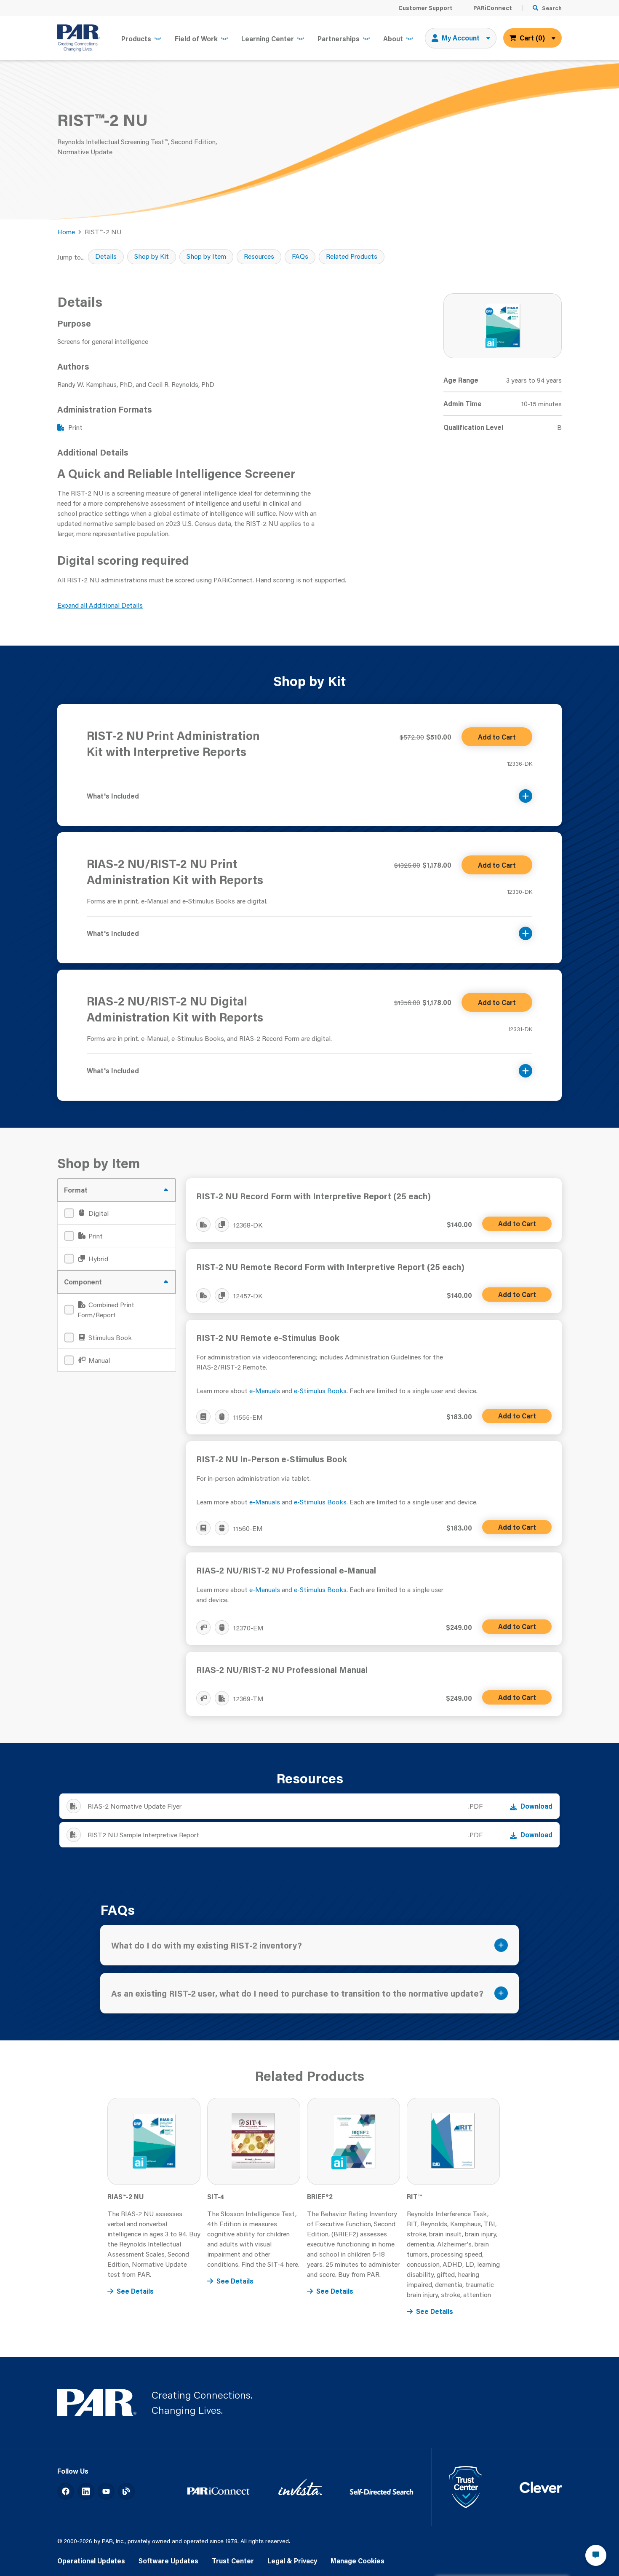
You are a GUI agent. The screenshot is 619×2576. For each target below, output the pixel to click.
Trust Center (233, 2561)
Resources (259, 256)
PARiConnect (493, 8)
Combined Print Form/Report (106, 1309)
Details (106, 256)
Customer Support (426, 8)
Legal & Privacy (292, 2561)
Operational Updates (91, 2561)
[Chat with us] (596, 2555)
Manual (98, 1360)
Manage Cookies (358, 2561)
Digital (98, 1213)
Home (66, 232)
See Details (135, 2291)
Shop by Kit (152, 256)
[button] (309, 791)
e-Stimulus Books (320, 1390)
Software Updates (168, 2561)
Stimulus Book (109, 1337)
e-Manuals (265, 1390)
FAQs (300, 256)
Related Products (352, 256)
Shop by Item (206, 256)
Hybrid (97, 1259)
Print (95, 1236)
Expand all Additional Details (100, 605)
